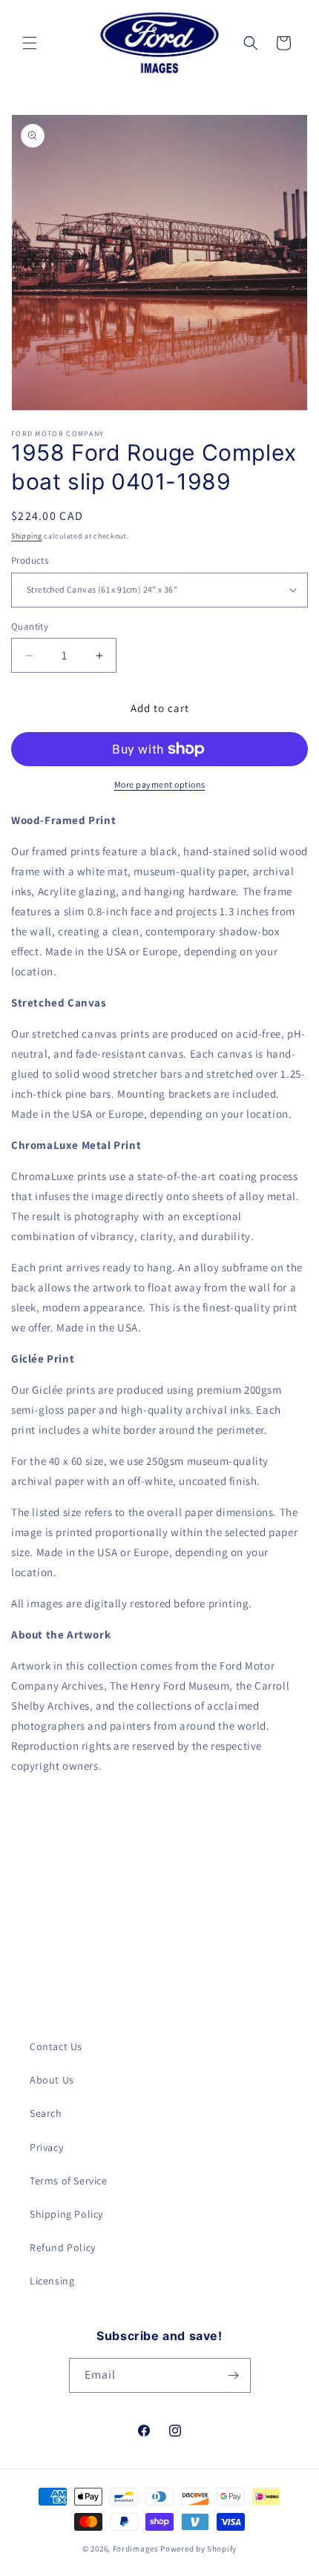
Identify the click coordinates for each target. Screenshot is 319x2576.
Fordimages (136, 2549)
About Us (52, 2080)
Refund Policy (63, 2247)
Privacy (46, 2147)
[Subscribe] (234, 2375)
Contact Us (56, 2046)
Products (30, 560)
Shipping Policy (66, 2214)
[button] (30, 43)
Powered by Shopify (198, 2549)
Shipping (27, 536)
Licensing (52, 2281)
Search (46, 2113)
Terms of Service (69, 2181)
